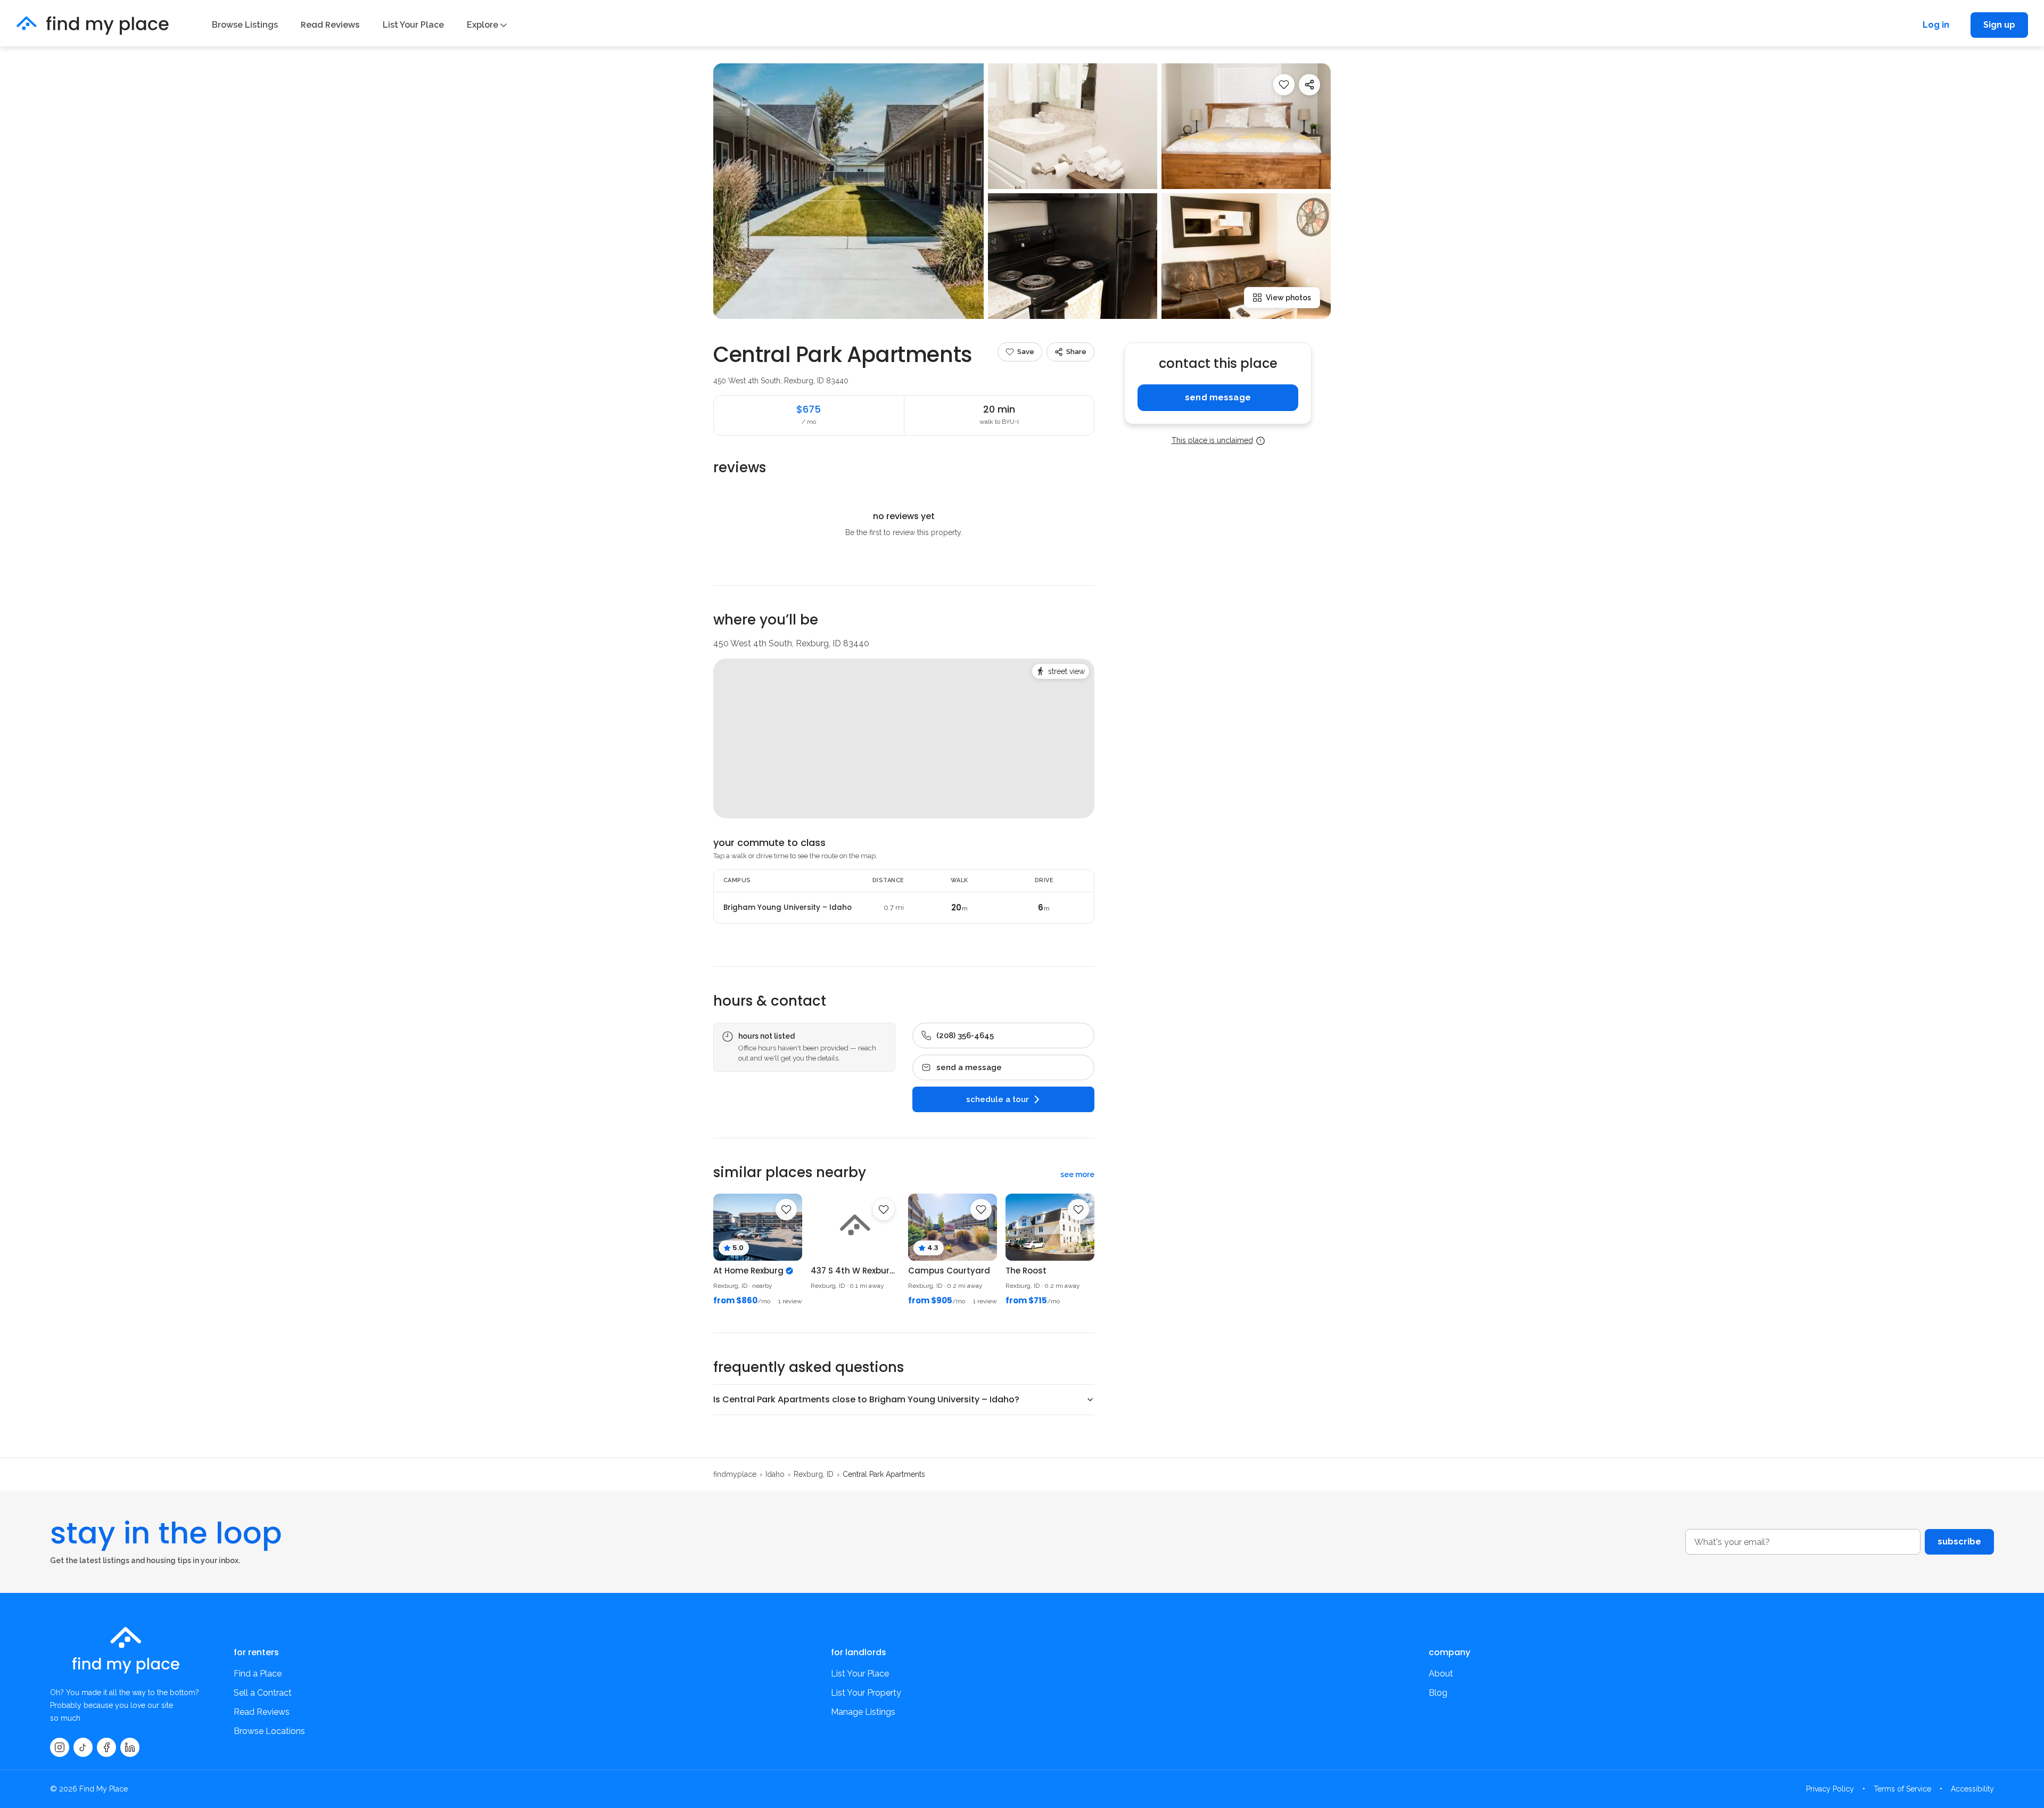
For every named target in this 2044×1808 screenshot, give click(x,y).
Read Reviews (330, 25)
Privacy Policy (1830, 1789)
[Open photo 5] (1246, 256)
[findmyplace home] (93, 25)
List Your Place (413, 25)
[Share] (1309, 85)
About (1441, 1674)
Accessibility (1972, 1789)
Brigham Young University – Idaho (788, 908)
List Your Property (866, 1693)
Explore (483, 25)
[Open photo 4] (1073, 256)
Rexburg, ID (814, 1474)
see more (1077, 1174)
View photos (1288, 298)
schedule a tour (998, 1099)
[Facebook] (106, 1747)
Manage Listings (863, 1712)
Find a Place (258, 1674)
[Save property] (1284, 85)
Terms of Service (1902, 1789)
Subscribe (1959, 1542)
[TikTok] (83, 1747)
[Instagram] (60, 1747)
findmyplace (735, 1474)
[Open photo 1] (848, 191)
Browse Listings (245, 25)
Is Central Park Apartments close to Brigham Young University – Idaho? (866, 1399)
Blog (1438, 1693)
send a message (969, 1067)
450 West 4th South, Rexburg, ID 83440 (781, 381)
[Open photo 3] (1246, 126)
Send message (1218, 397)
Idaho (775, 1474)
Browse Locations (269, 1731)
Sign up (1999, 25)
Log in (1936, 25)
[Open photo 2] (1073, 126)
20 (959, 907)
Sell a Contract (263, 1693)
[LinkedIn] (130, 1747)
